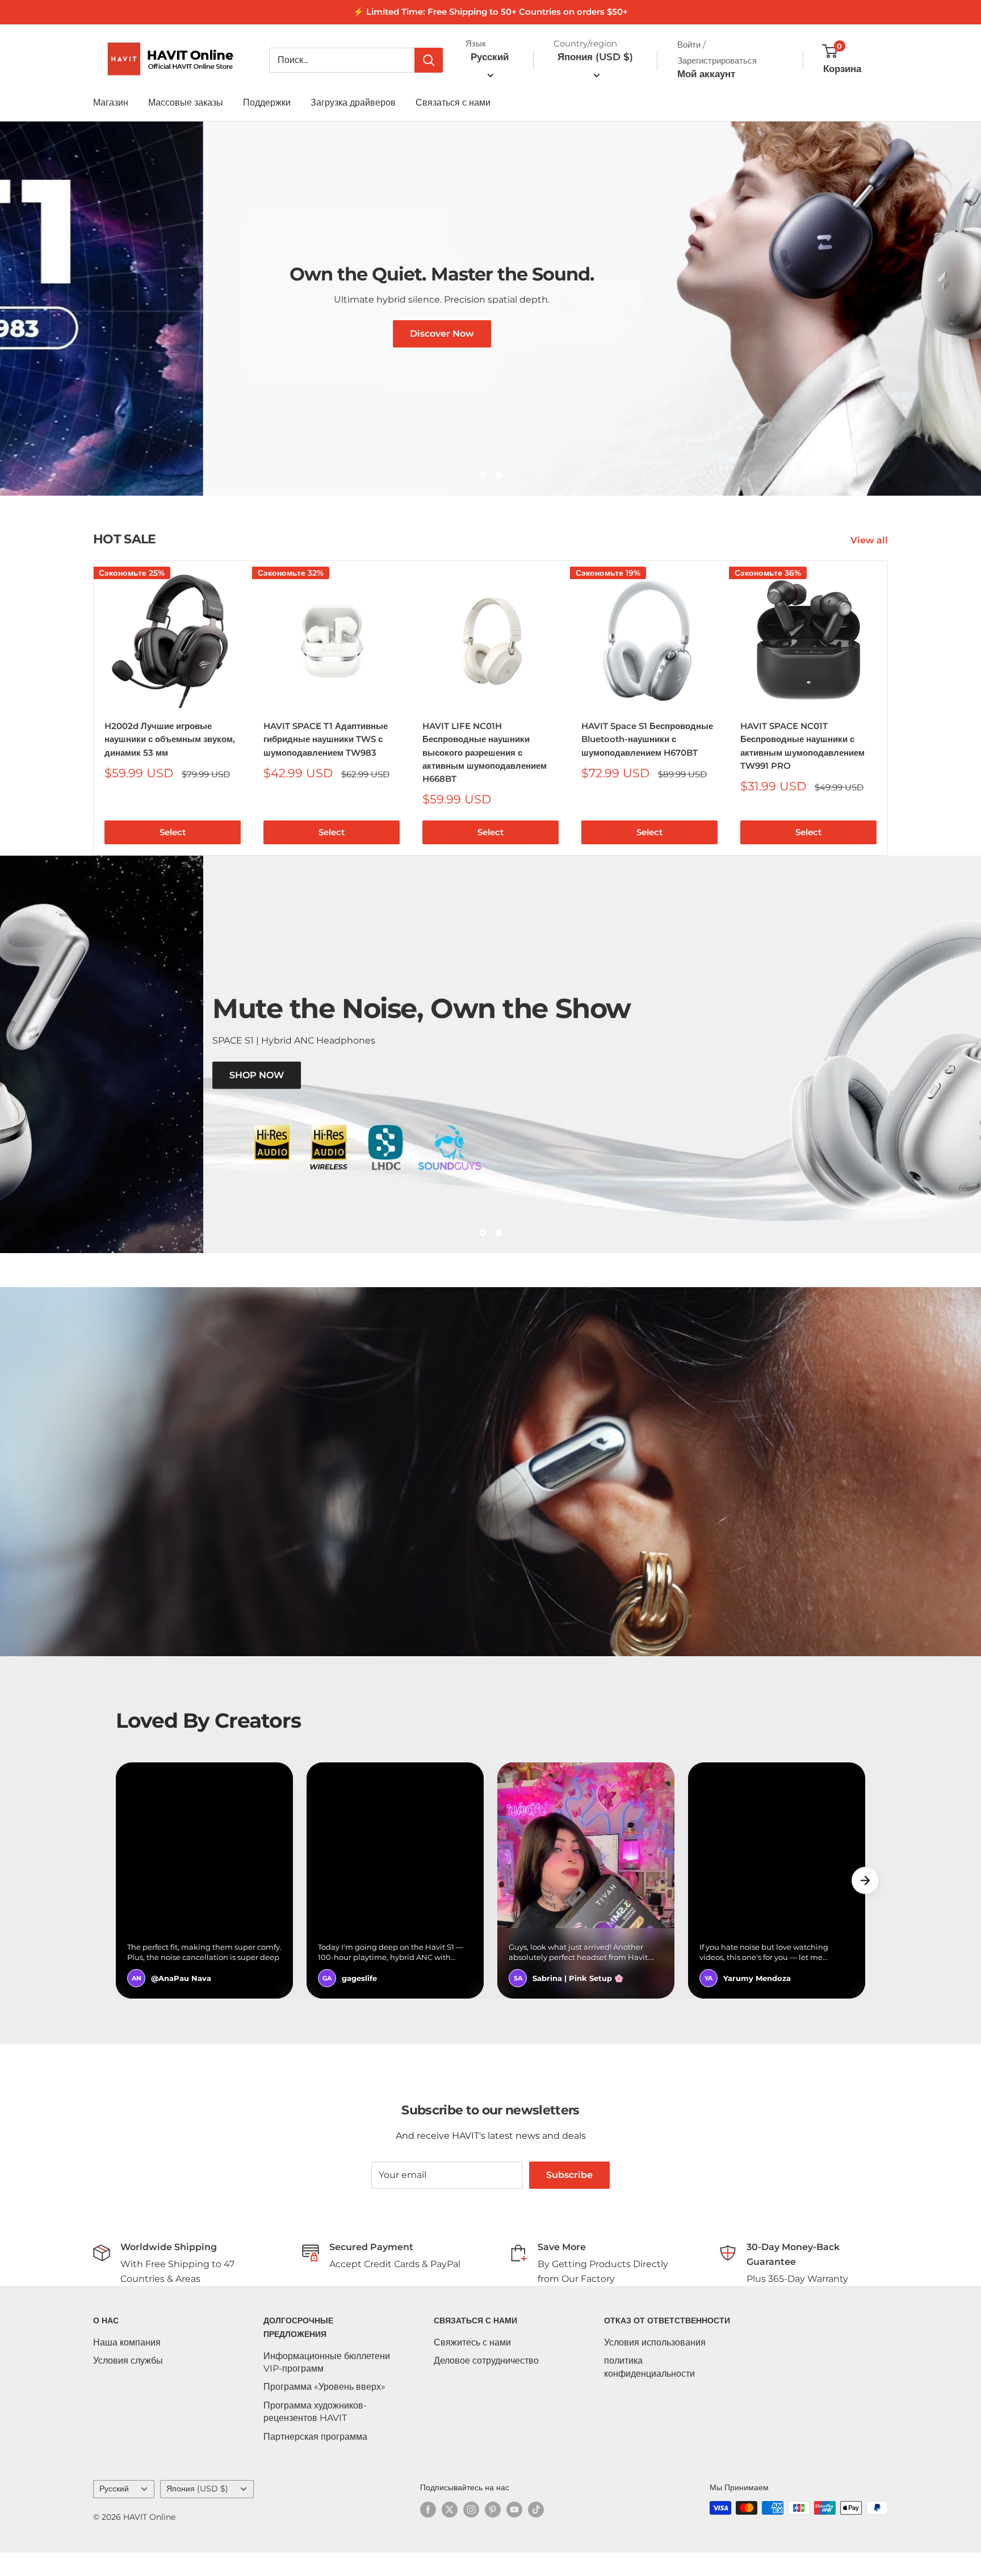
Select (173, 855)
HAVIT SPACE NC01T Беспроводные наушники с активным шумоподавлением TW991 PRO (802, 768)
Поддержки (267, 102)
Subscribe (569, 2198)
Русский (114, 2512)
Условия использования (655, 2365)
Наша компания (127, 2365)
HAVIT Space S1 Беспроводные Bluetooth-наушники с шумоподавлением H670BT (647, 762)
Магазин (111, 102)
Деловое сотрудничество (486, 2384)
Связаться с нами (453, 102)
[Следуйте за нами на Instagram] (471, 2532)
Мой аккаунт (706, 74)
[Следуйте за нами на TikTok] (536, 2532)
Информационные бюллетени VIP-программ (327, 2385)
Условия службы (128, 2384)
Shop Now (313, 1118)
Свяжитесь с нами (472, 2365)
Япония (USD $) (197, 2512)
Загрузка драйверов (353, 102)
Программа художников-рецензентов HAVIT (315, 2434)
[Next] (888, 731)
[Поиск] (429, 60)
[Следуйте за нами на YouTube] (514, 2532)
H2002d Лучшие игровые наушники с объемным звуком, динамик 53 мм (170, 762)
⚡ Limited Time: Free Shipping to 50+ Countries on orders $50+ (491, 12)
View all (870, 564)
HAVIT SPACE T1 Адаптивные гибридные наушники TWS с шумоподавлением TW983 (326, 762)
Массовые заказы (186, 102)
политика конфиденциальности (649, 2390)
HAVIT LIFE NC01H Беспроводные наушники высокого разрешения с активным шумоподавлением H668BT (485, 775)
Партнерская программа (315, 2459)
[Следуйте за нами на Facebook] (428, 2532)
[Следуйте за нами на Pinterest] (493, 2532)
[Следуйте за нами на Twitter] (450, 2532)
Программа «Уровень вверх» (324, 2410)
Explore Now (670, 449)
